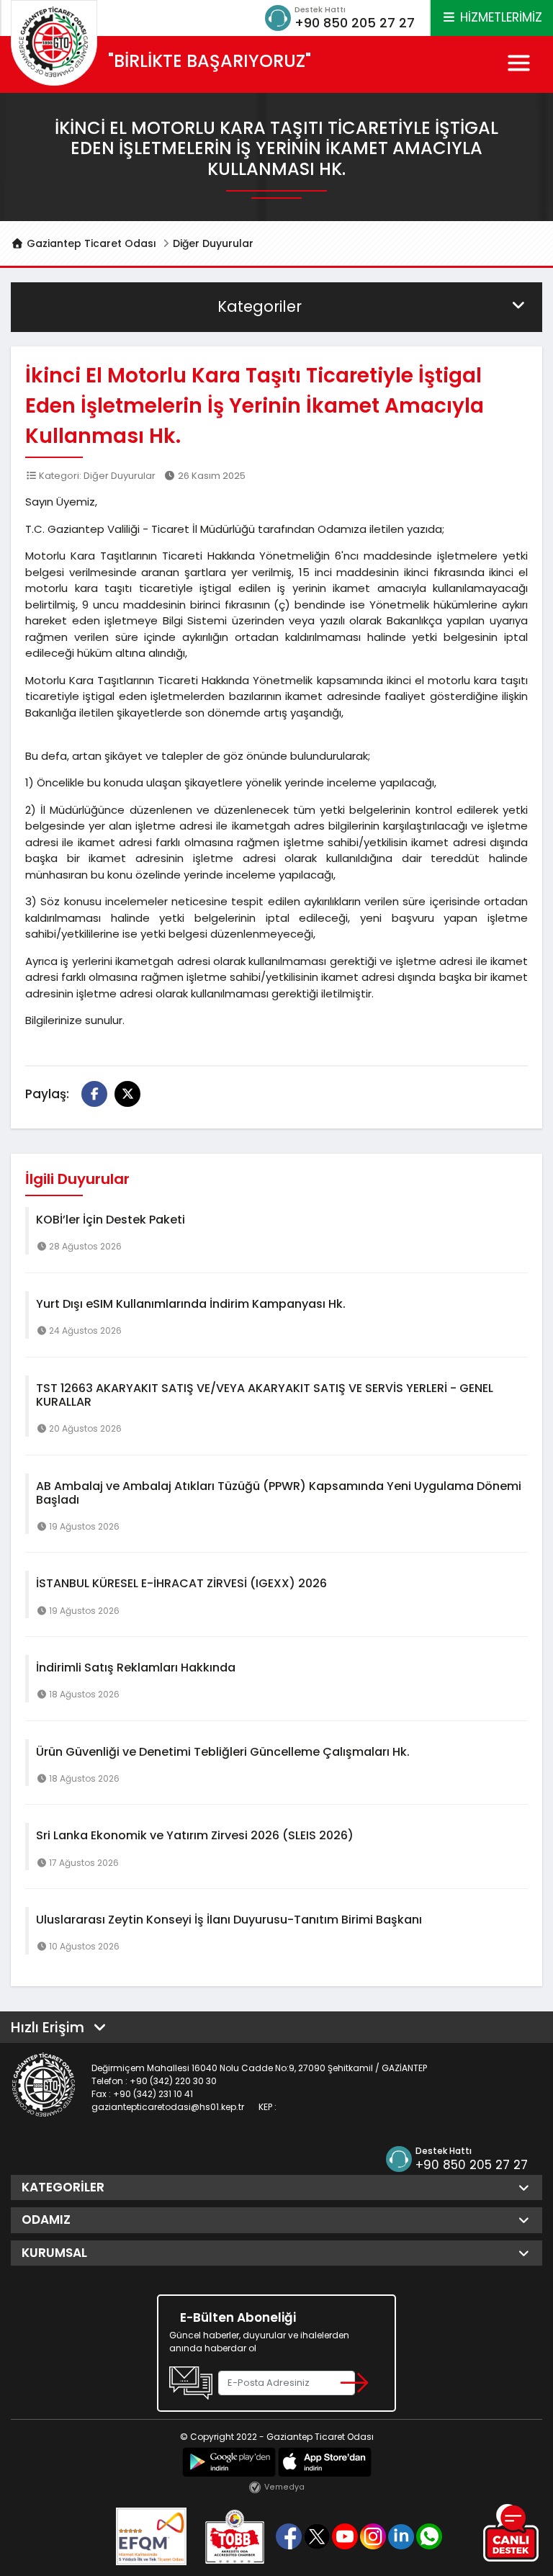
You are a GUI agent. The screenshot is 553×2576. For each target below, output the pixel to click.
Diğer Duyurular (213, 243)
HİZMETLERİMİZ (499, 17)
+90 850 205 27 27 (355, 23)
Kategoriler (260, 306)
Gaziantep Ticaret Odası (90, 243)
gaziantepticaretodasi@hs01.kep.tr (168, 2107)
